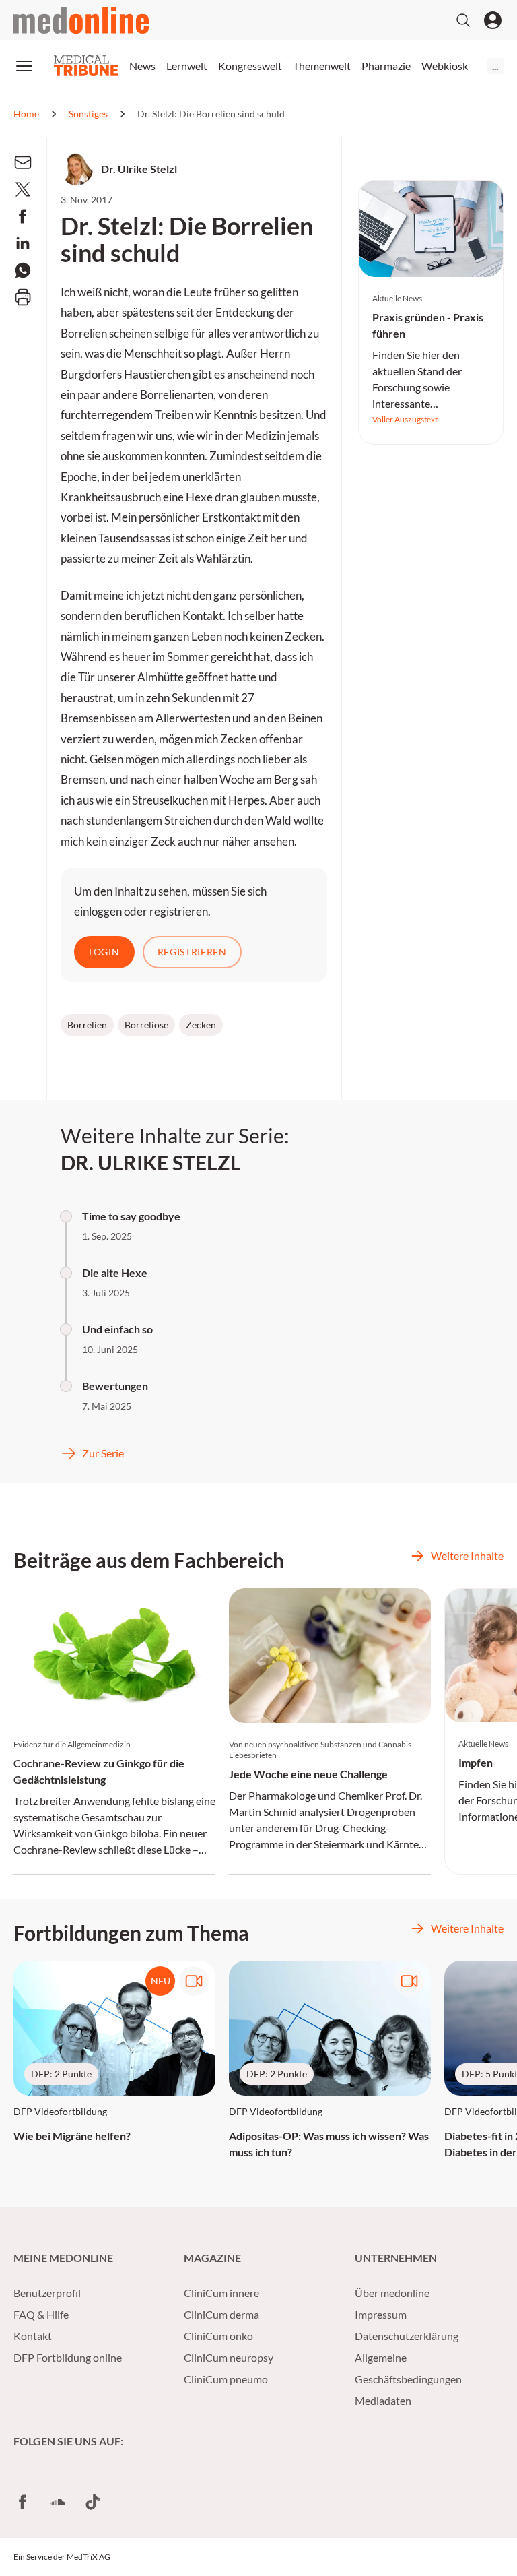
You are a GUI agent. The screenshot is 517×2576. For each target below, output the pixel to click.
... (495, 66)
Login (104, 952)
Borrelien (87, 1025)
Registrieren (192, 952)
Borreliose (146, 1025)
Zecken (201, 1025)
